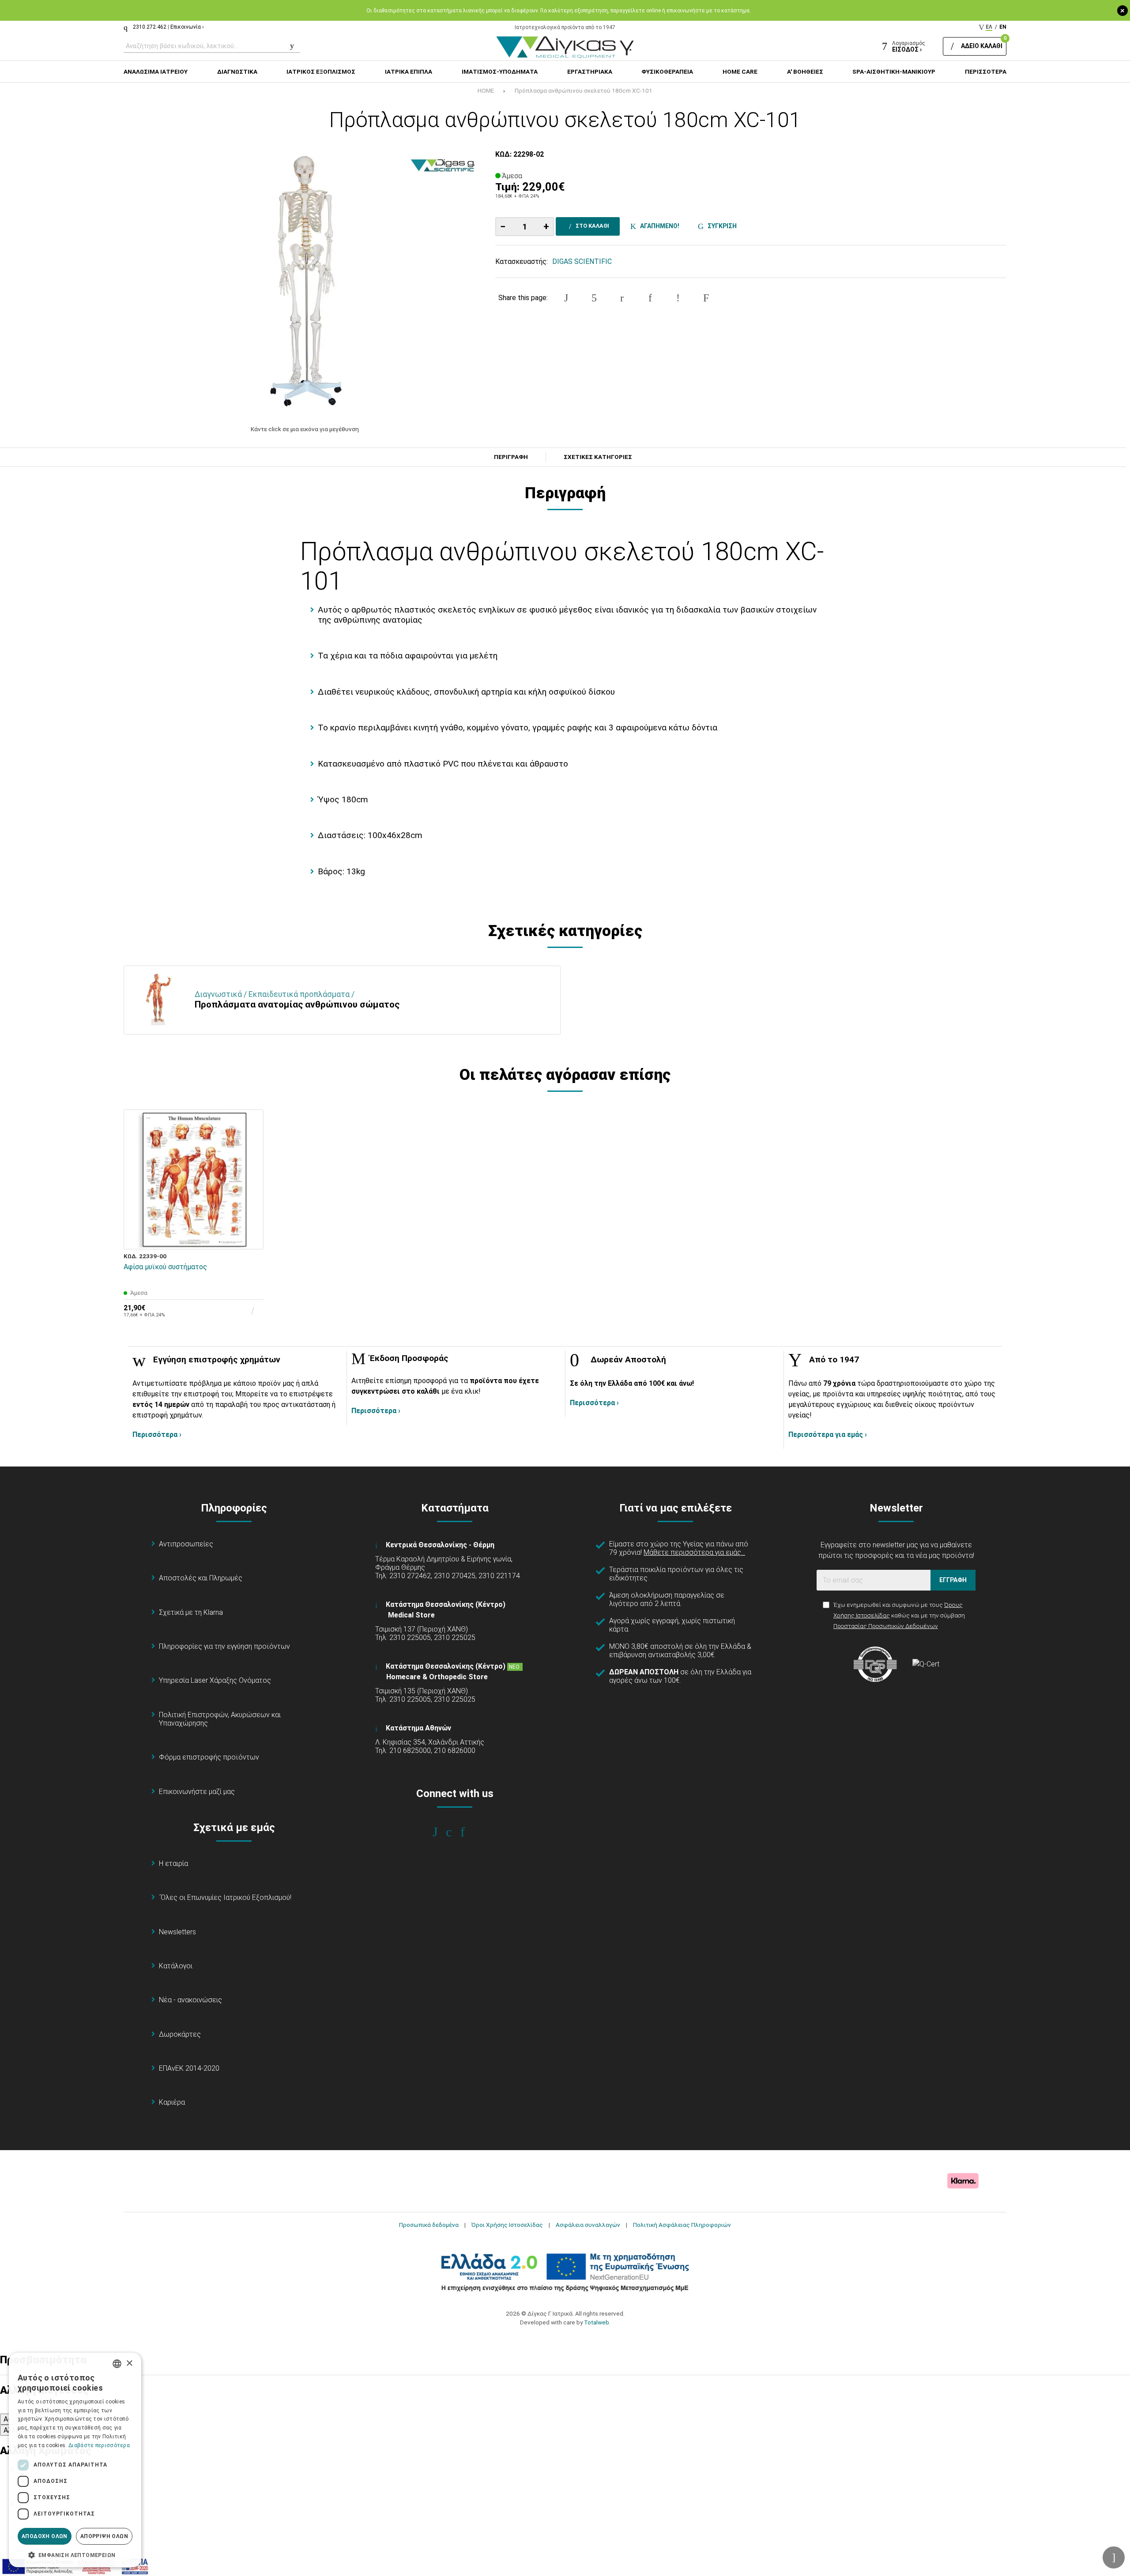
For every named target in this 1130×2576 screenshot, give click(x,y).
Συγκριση (721, 226)
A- (7, 2419)
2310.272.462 (150, 27)
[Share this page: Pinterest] (622, 298)
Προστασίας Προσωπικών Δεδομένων (886, 1626)
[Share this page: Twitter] (594, 298)
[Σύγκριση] (251, 1237)
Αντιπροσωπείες (186, 1544)
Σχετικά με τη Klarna (191, 1612)
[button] (75, 2554)
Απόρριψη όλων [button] (104, 2536)
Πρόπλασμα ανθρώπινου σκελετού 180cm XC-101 (584, 90)
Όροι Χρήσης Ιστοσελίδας (507, 2225)
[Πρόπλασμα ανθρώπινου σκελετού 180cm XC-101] (305, 282)
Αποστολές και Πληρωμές (201, 1578)
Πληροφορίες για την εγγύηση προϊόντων (224, 1646)
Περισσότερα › (157, 1435)
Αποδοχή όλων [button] (45, 2536)
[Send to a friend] (706, 298)
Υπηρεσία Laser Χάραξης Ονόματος (215, 1680)
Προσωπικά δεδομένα (429, 2225)
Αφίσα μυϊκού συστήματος (165, 1267)
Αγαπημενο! (658, 226)
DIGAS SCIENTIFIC (582, 261)
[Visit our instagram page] (455, 1832)
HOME (486, 90)
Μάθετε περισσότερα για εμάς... (694, 1552)
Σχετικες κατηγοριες (598, 457)
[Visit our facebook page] (441, 1832)
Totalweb (597, 2322)
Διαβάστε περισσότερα (99, 2445)
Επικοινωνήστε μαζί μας (197, 1792)
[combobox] (117, 2364)
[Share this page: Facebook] (566, 298)
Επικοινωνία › (187, 27)
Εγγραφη (953, 1580)
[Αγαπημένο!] (251, 1216)
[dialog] (75, 2460)
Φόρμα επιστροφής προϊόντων (209, 1757)
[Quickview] (251, 1196)
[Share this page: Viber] (678, 298)
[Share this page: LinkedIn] (650, 298)
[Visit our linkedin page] (469, 1832)
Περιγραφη (511, 457)
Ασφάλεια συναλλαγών (588, 2225)
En (1003, 27)
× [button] (129, 2364)
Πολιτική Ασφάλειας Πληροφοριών (682, 2225)
